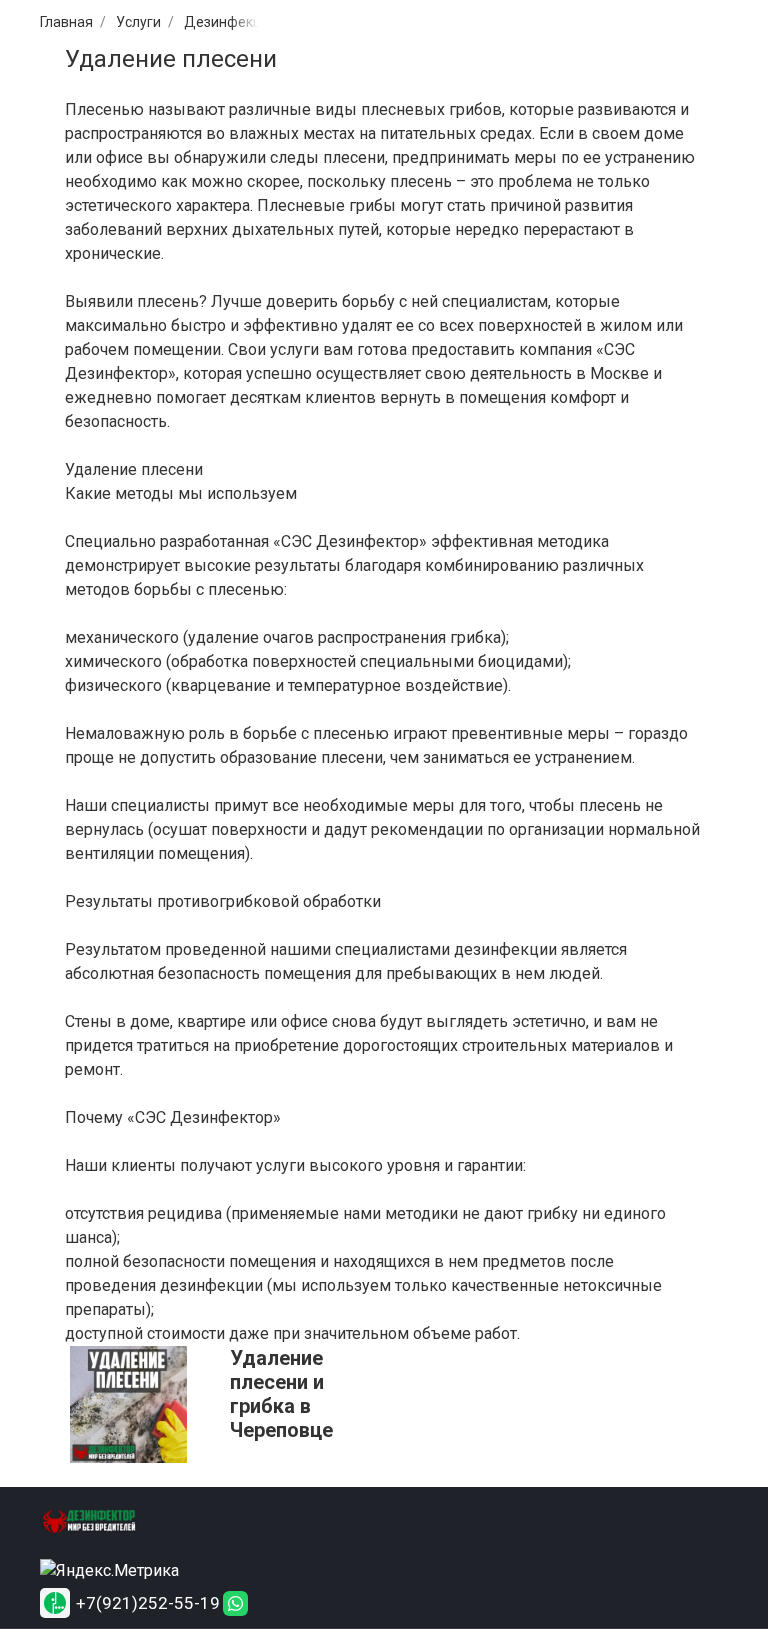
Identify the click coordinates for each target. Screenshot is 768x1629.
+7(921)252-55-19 (148, 1603)
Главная (66, 22)
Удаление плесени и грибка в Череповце (281, 1394)
